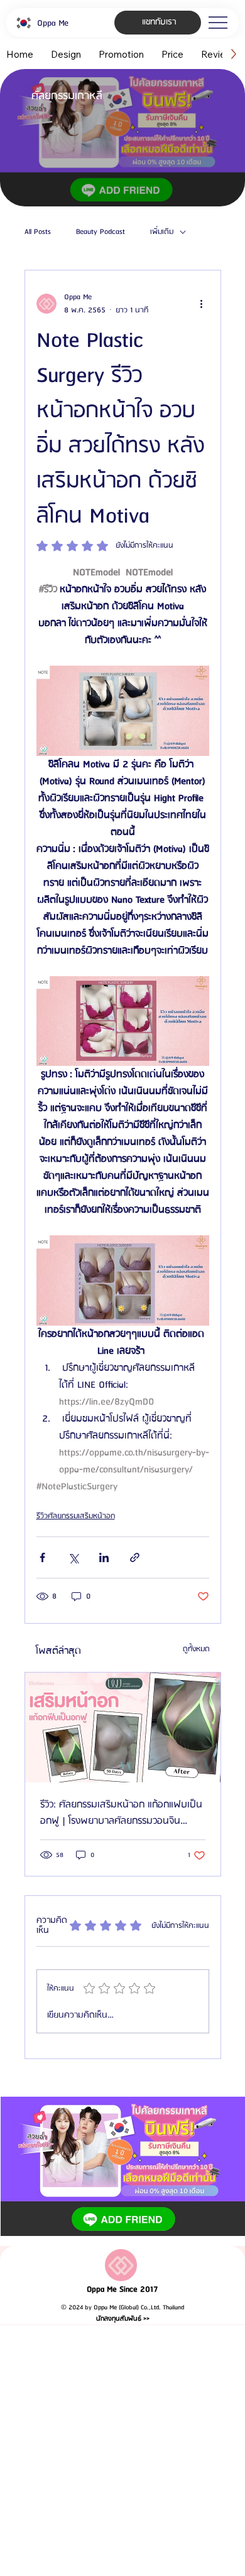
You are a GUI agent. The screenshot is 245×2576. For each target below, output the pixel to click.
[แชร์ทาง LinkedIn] (104, 1557)
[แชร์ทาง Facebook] (42, 1557)
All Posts (38, 232)
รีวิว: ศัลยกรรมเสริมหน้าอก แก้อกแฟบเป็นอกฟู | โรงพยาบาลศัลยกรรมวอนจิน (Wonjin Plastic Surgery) (121, 1813)
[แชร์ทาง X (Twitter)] (73, 1557)
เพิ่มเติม (162, 232)
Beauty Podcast (101, 232)
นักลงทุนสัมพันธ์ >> (123, 2319)
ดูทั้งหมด (196, 1649)
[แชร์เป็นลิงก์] (135, 1557)
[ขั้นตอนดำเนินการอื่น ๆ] (202, 304)
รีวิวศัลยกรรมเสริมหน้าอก (76, 1516)
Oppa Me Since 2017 (122, 2290)
